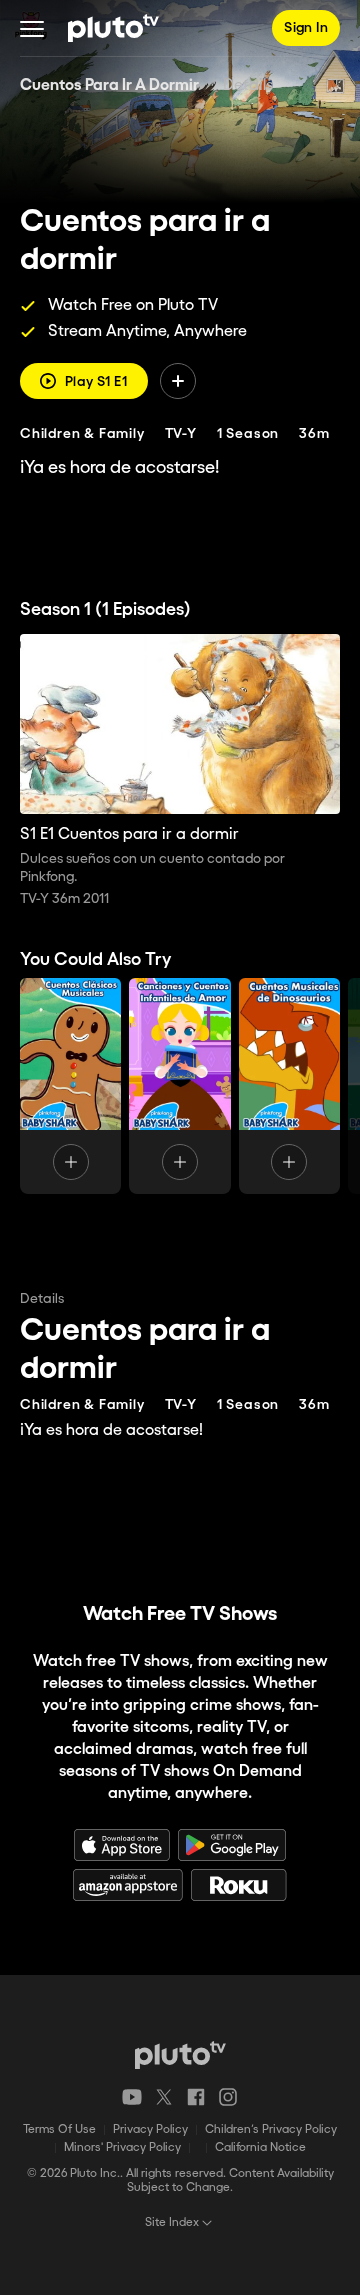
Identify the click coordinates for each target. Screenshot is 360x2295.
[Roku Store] (239, 1885)
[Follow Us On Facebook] (196, 2097)
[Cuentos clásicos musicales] (70, 1086)
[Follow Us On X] (164, 2097)
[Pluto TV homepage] (180, 2055)
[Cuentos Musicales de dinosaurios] (289, 1086)
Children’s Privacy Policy (271, 2129)
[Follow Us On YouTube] (132, 2097)
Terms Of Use (59, 2129)
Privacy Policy (150, 2129)
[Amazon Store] (128, 1885)
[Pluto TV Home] (113, 28)
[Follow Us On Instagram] (228, 2097)
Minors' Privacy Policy (122, 2147)
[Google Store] (232, 1845)
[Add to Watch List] (178, 381)
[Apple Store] (122, 1845)
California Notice (260, 2147)
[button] (32, 28)
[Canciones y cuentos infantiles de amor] (179, 1086)
